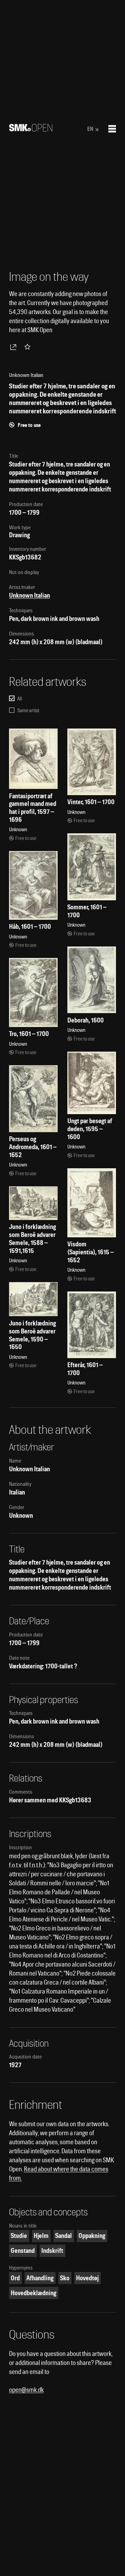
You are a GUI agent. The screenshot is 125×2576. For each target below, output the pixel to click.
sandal (64, 2236)
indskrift (52, 2251)
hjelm (41, 2236)
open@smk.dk (26, 2390)
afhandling (40, 2278)
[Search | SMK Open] (31, 129)
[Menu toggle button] (112, 129)
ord (15, 2278)
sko (65, 2278)
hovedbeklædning (34, 2293)
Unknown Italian (30, 595)
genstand (23, 2251)
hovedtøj (87, 2278)
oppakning (92, 2236)
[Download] (15, 347)
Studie (19, 2236)
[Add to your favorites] (29, 347)
